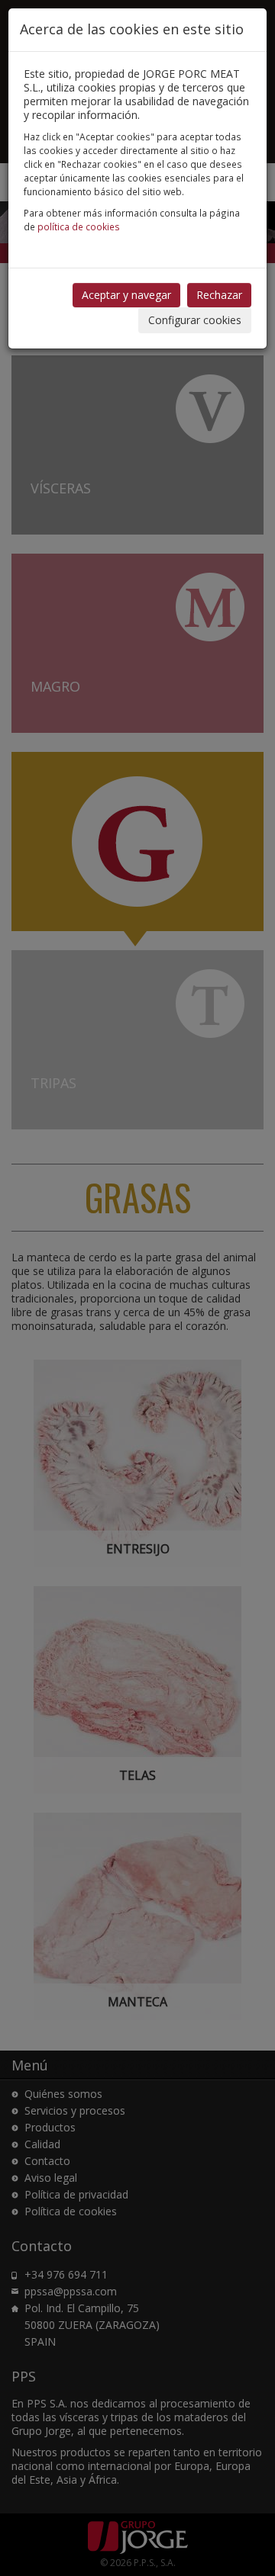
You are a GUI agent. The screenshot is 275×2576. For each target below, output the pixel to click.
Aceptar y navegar (126, 295)
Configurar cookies (195, 320)
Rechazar (219, 295)
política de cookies (79, 226)
